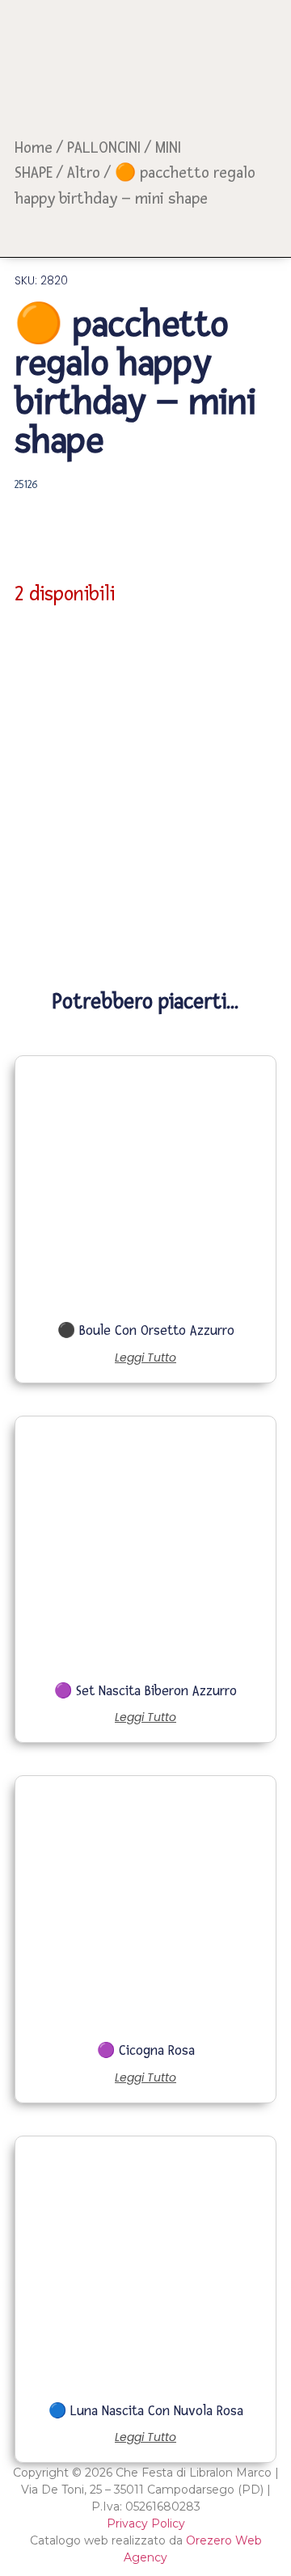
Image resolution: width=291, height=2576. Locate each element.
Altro (84, 173)
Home (34, 148)
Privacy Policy (146, 2523)
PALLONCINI (104, 148)
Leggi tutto (145, 1357)
